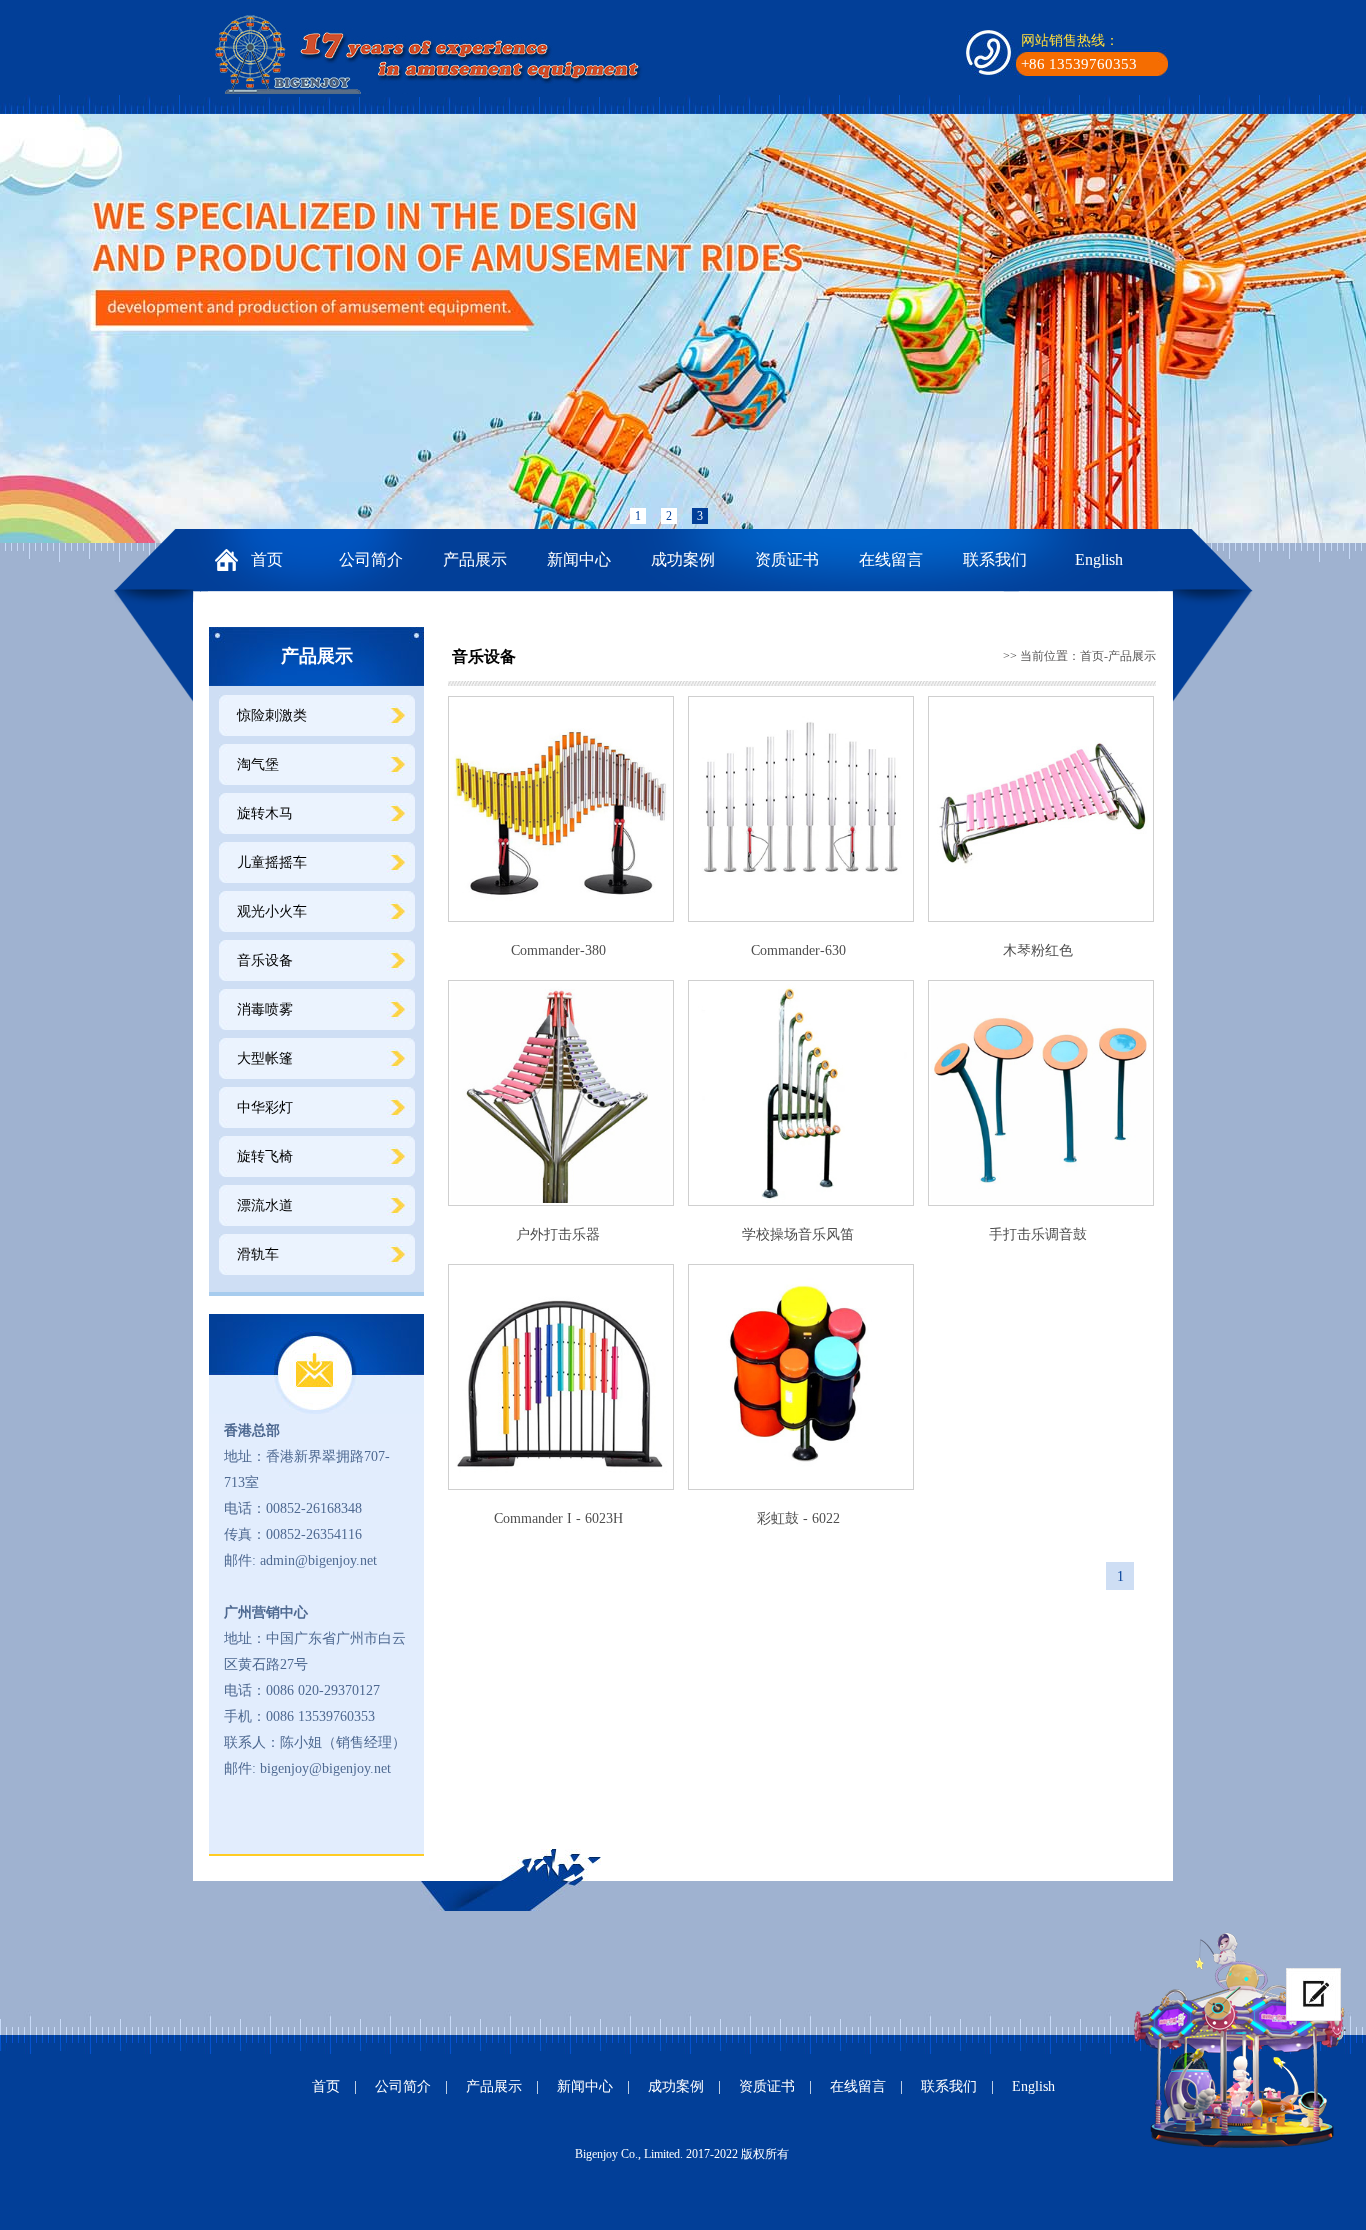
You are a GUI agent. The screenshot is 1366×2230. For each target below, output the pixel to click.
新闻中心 (579, 559)
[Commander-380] (561, 809)
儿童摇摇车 (272, 862)
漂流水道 (265, 1205)
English (1099, 559)
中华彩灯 (265, 1107)
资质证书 (787, 559)
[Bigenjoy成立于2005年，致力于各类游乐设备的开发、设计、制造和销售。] (433, 54)
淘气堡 (258, 764)
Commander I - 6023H (558, 1518)
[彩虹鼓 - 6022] (801, 1377)
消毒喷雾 (265, 1009)
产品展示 (475, 559)
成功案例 (683, 559)
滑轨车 (258, 1254)
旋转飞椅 (265, 1156)
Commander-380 (558, 950)
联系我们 (995, 559)
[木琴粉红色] (1041, 809)
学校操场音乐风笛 (798, 1234)
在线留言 (891, 559)
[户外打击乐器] (561, 1093)
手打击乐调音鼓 (1038, 1234)
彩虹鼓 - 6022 (798, 1518)
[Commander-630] (801, 809)
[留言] (1313, 1994)
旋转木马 (265, 813)
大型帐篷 (265, 1058)
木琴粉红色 (1038, 950)
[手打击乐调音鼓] (1041, 1093)
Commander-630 (798, 950)
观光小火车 (272, 911)
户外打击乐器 (558, 1234)
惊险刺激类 (272, 715)
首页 (267, 559)
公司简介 (371, 559)
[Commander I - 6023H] (561, 1377)
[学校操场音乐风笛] (801, 1093)
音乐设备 (265, 960)
